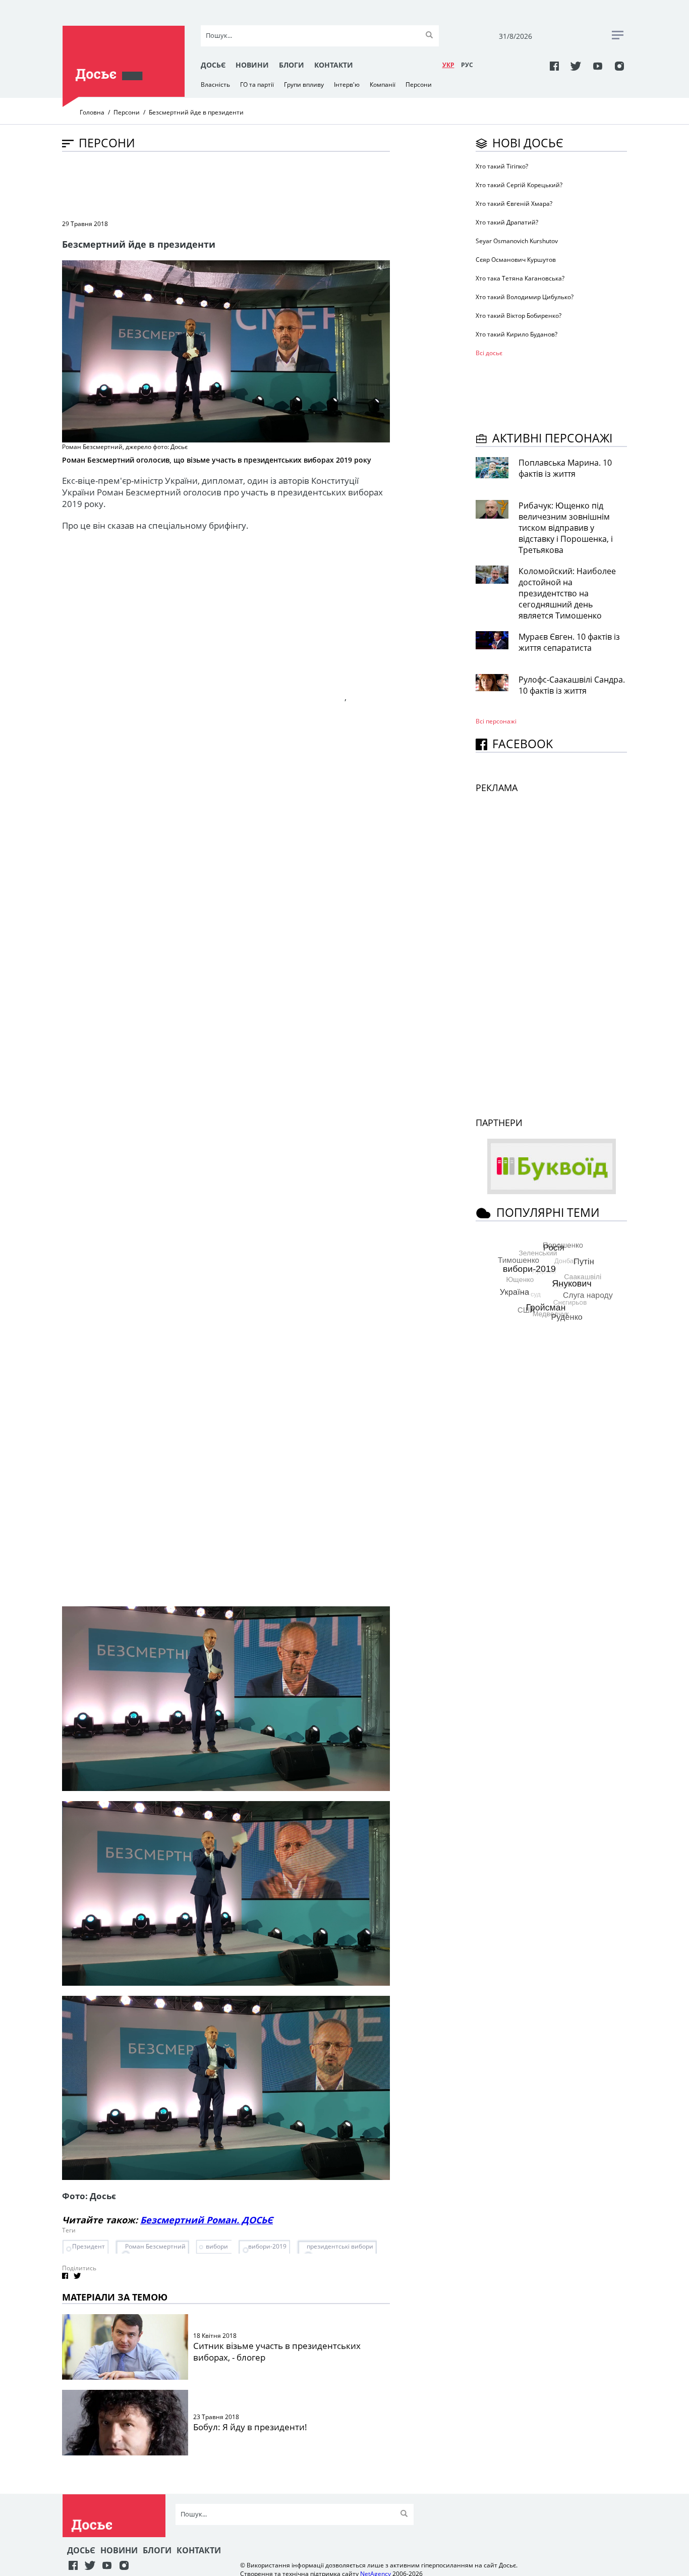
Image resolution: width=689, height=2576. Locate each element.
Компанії (383, 85)
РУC (467, 65)
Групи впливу (304, 85)
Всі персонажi (496, 721)
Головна (92, 112)
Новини (252, 65)
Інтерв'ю (347, 85)
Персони (419, 85)
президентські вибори (340, 2246)
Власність (215, 85)
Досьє (213, 65)
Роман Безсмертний (155, 2246)
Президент (89, 2246)
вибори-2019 (267, 2246)
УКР (448, 65)
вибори (217, 2246)
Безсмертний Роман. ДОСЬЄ (207, 2220)
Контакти (334, 65)
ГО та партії (257, 85)
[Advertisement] (246, 185)
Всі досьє (489, 353)
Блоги (292, 65)
